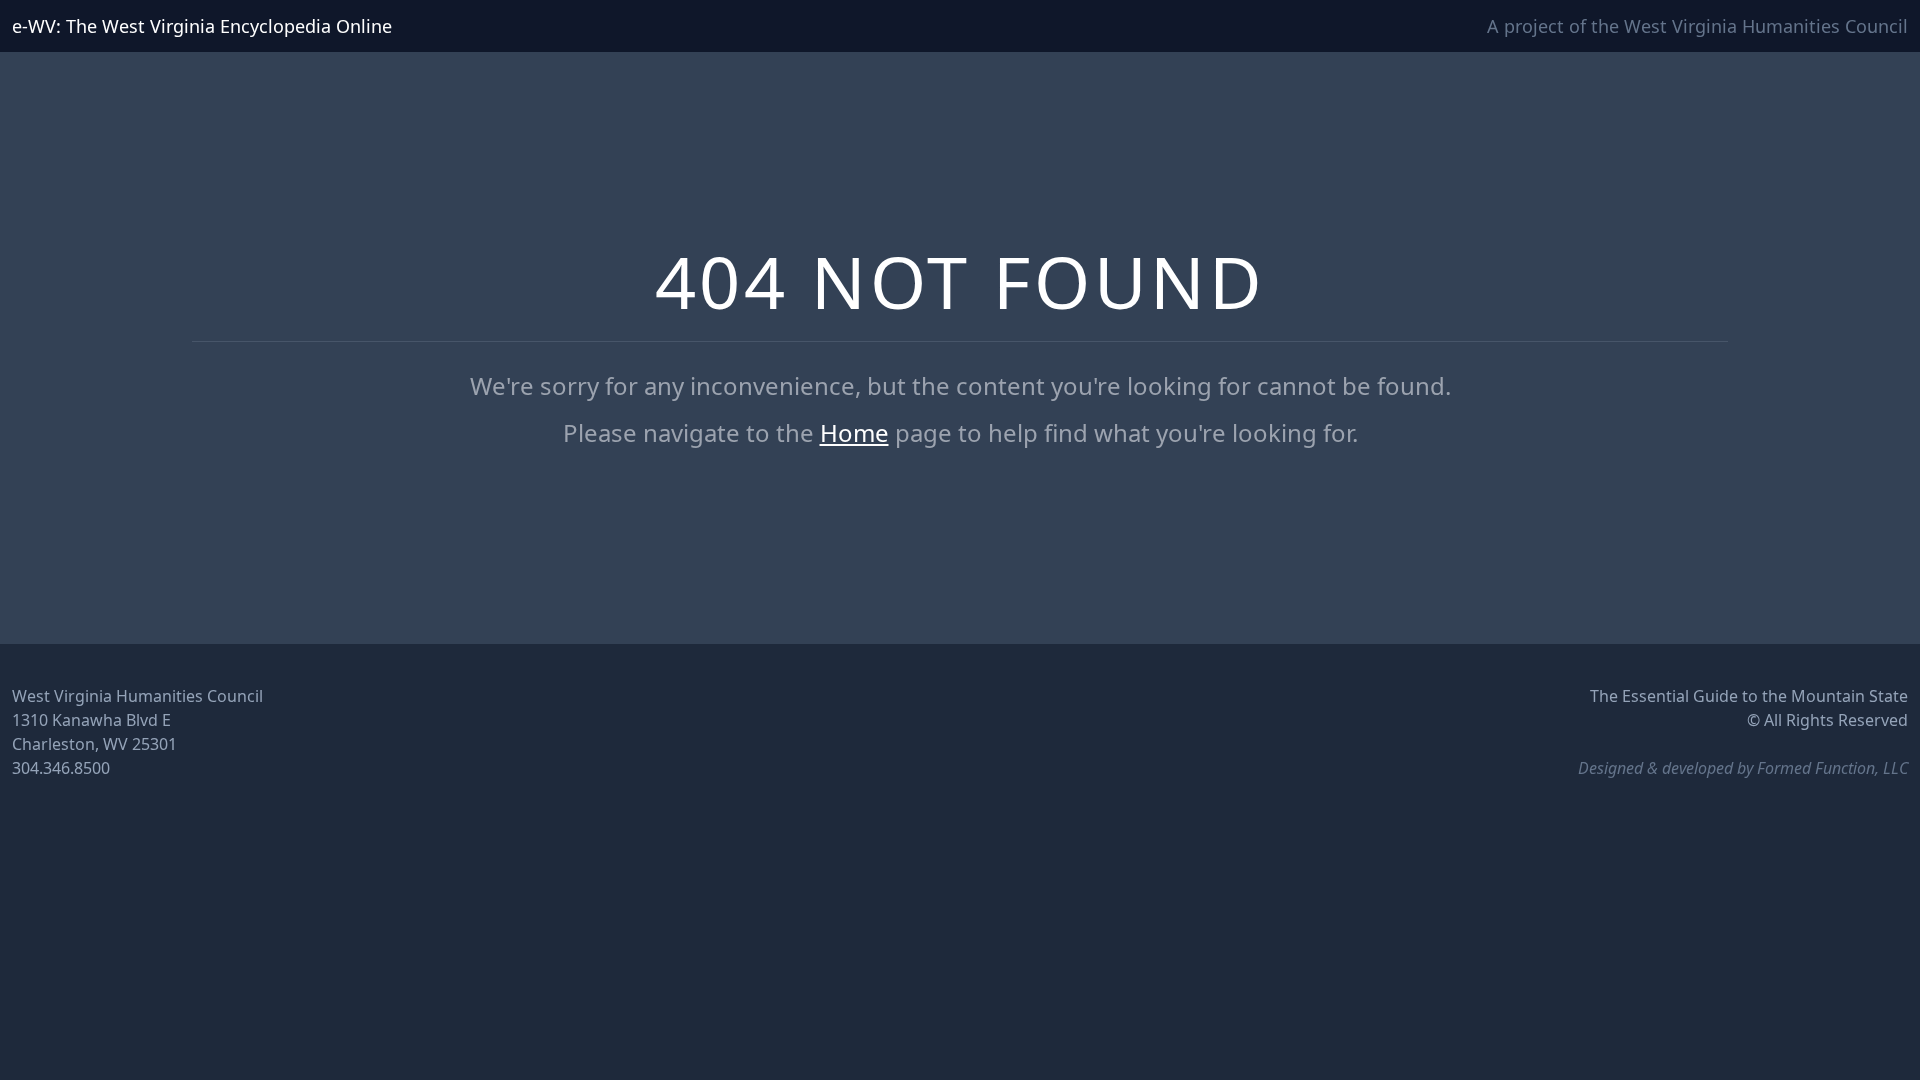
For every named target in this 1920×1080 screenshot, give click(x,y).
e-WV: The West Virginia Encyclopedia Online (202, 26)
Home (854, 432)
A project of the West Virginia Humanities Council (1697, 26)
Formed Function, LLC (1832, 768)
